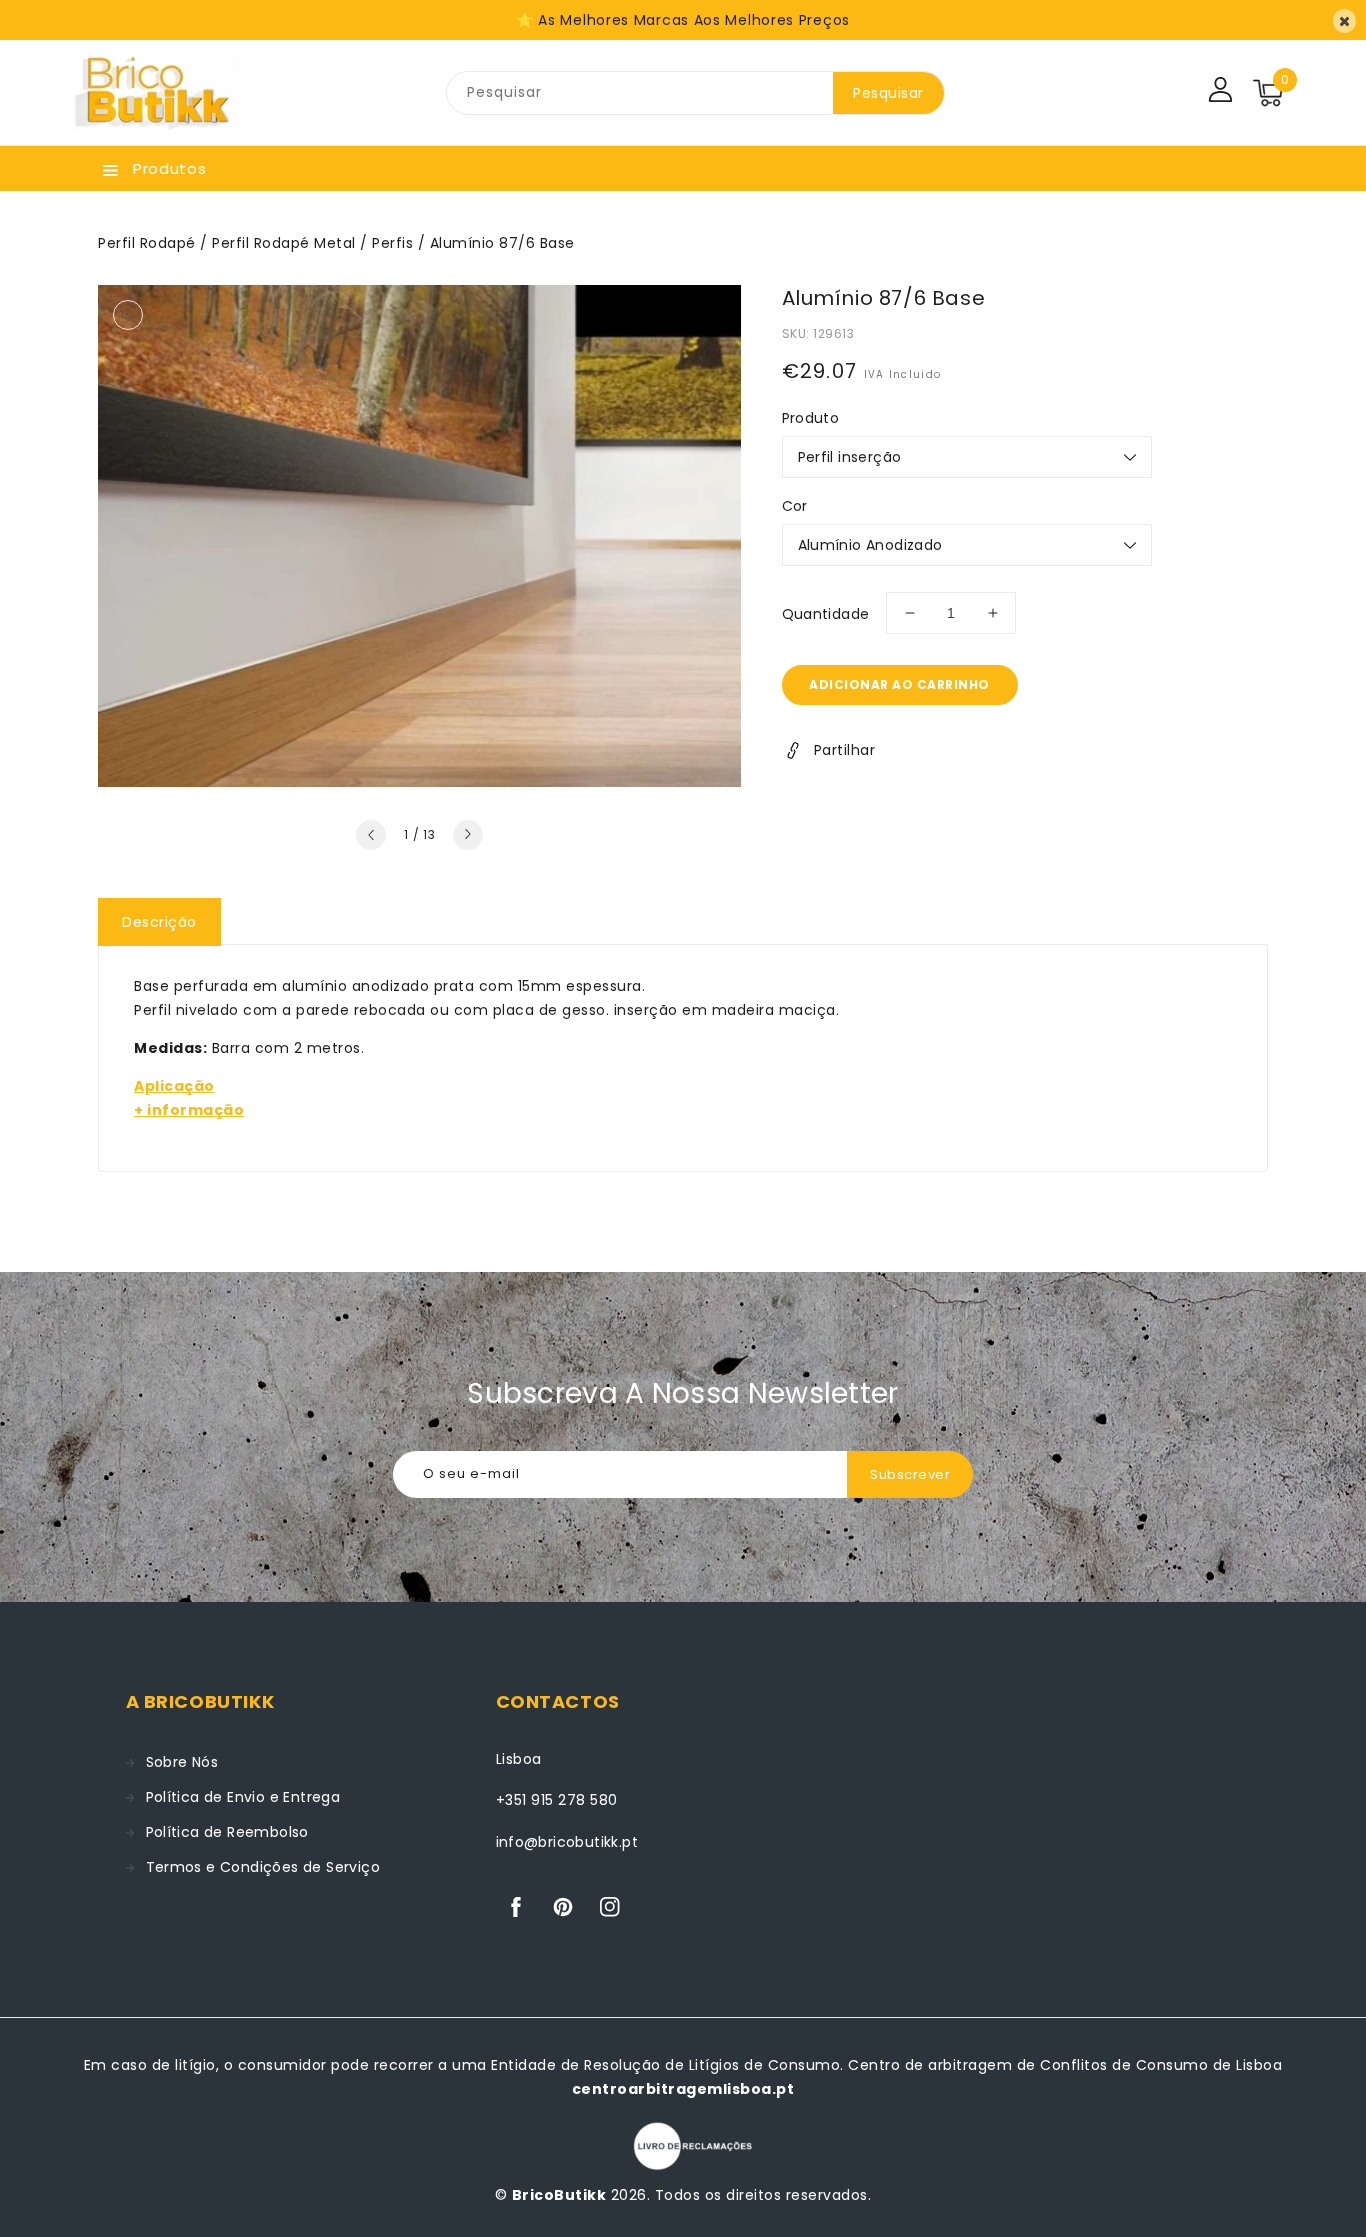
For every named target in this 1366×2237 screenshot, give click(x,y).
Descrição (159, 922)
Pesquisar (888, 93)
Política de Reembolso (227, 1832)
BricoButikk (559, 2195)
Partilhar (845, 750)
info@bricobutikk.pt (567, 1842)
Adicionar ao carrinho (899, 684)
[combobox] (640, 93)
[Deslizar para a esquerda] (371, 835)
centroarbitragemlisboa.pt (683, 2089)
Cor (795, 506)
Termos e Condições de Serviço (263, 1867)
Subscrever (910, 1474)
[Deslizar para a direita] (468, 835)
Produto (811, 418)
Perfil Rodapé (147, 243)
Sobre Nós (182, 1762)
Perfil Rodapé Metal (284, 243)
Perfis (392, 243)
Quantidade (826, 614)
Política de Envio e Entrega (243, 1797)
